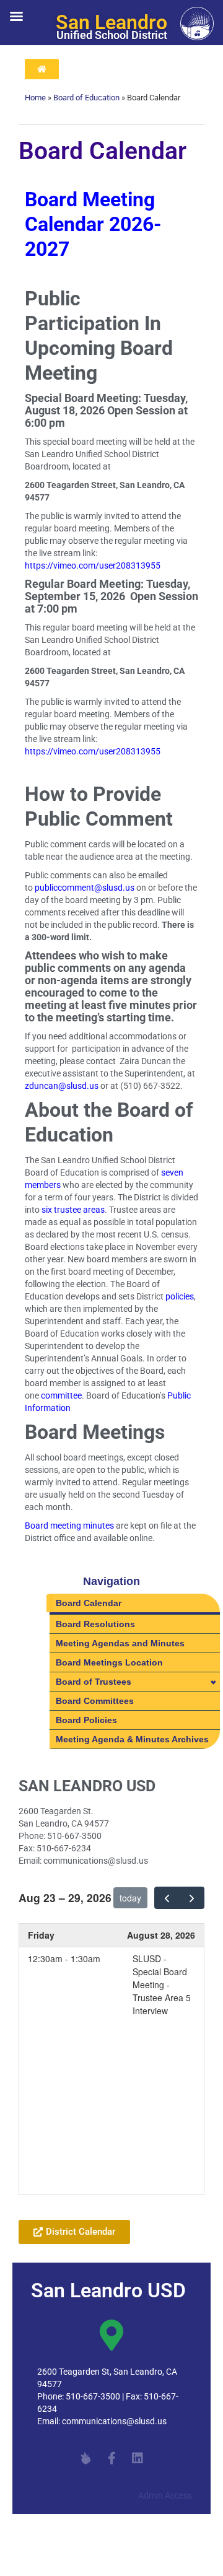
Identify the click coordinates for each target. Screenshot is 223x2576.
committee (61, 1395)
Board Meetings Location (109, 1662)
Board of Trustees (94, 1682)
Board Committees (95, 1701)
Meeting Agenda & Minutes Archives (132, 1739)
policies (180, 1296)
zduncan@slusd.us (62, 1086)
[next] (192, 1898)
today (130, 1898)
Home (35, 98)
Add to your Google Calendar (88, 2201)
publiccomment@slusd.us (85, 888)
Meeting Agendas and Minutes (120, 1643)
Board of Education (86, 98)
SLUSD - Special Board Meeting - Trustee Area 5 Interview (162, 1984)
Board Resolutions (95, 1624)
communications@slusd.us (114, 2421)
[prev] (167, 1898)
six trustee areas (73, 1210)
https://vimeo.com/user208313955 (93, 565)
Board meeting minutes (69, 1526)
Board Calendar (89, 1603)
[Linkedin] (138, 2458)
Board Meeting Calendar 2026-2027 (93, 225)
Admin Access (165, 2495)
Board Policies (86, 1720)
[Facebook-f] (111, 2458)
